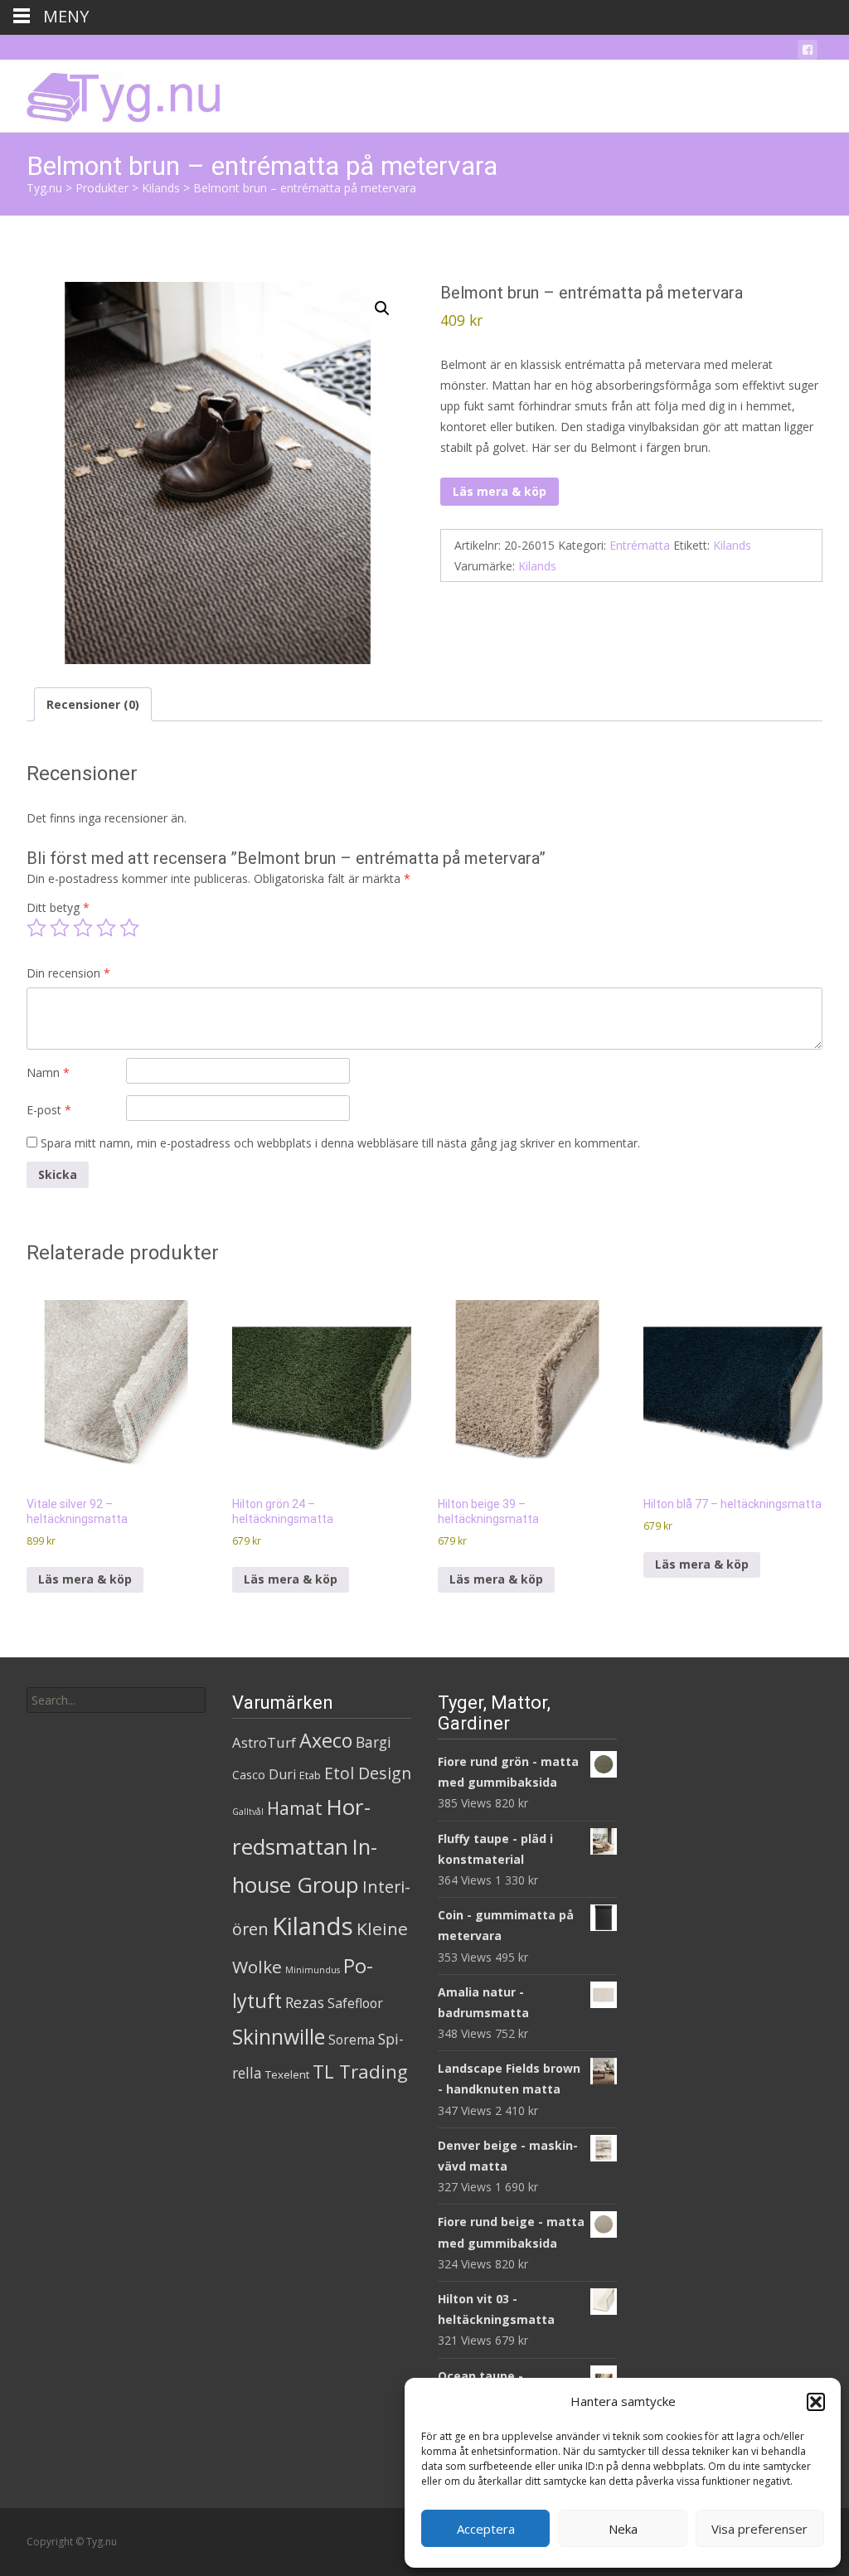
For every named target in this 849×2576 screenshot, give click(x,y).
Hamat (295, 1808)
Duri (282, 1774)
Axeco (326, 1740)
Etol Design (368, 1773)
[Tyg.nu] (112, 93)
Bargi (374, 1742)
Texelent (287, 2074)
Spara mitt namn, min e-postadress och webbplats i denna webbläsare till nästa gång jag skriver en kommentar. (340, 1143)
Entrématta (640, 545)
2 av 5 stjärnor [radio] (60, 928)
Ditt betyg (58, 907)
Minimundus (313, 1970)
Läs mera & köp (500, 491)
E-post (49, 1110)
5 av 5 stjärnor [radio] (129, 928)
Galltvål (248, 1812)
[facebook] (808, 53)
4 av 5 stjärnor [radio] (106, 928)
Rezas (305, 2002)
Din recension (68, 973)
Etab (310, 1775)
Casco (249, 1775)
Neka (623, 2529)
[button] (816, 2402)
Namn (48, 1072)
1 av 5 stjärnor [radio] (36, 928)
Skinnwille (279, 2037)
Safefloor (355, 2003)
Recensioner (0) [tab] (93, 704)
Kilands (732, 545)
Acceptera (486, 2529)
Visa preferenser (759, 2529)
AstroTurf (264, 1742)
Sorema (352, 2040)
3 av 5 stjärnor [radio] (83, 928)
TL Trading (360, 2071)
